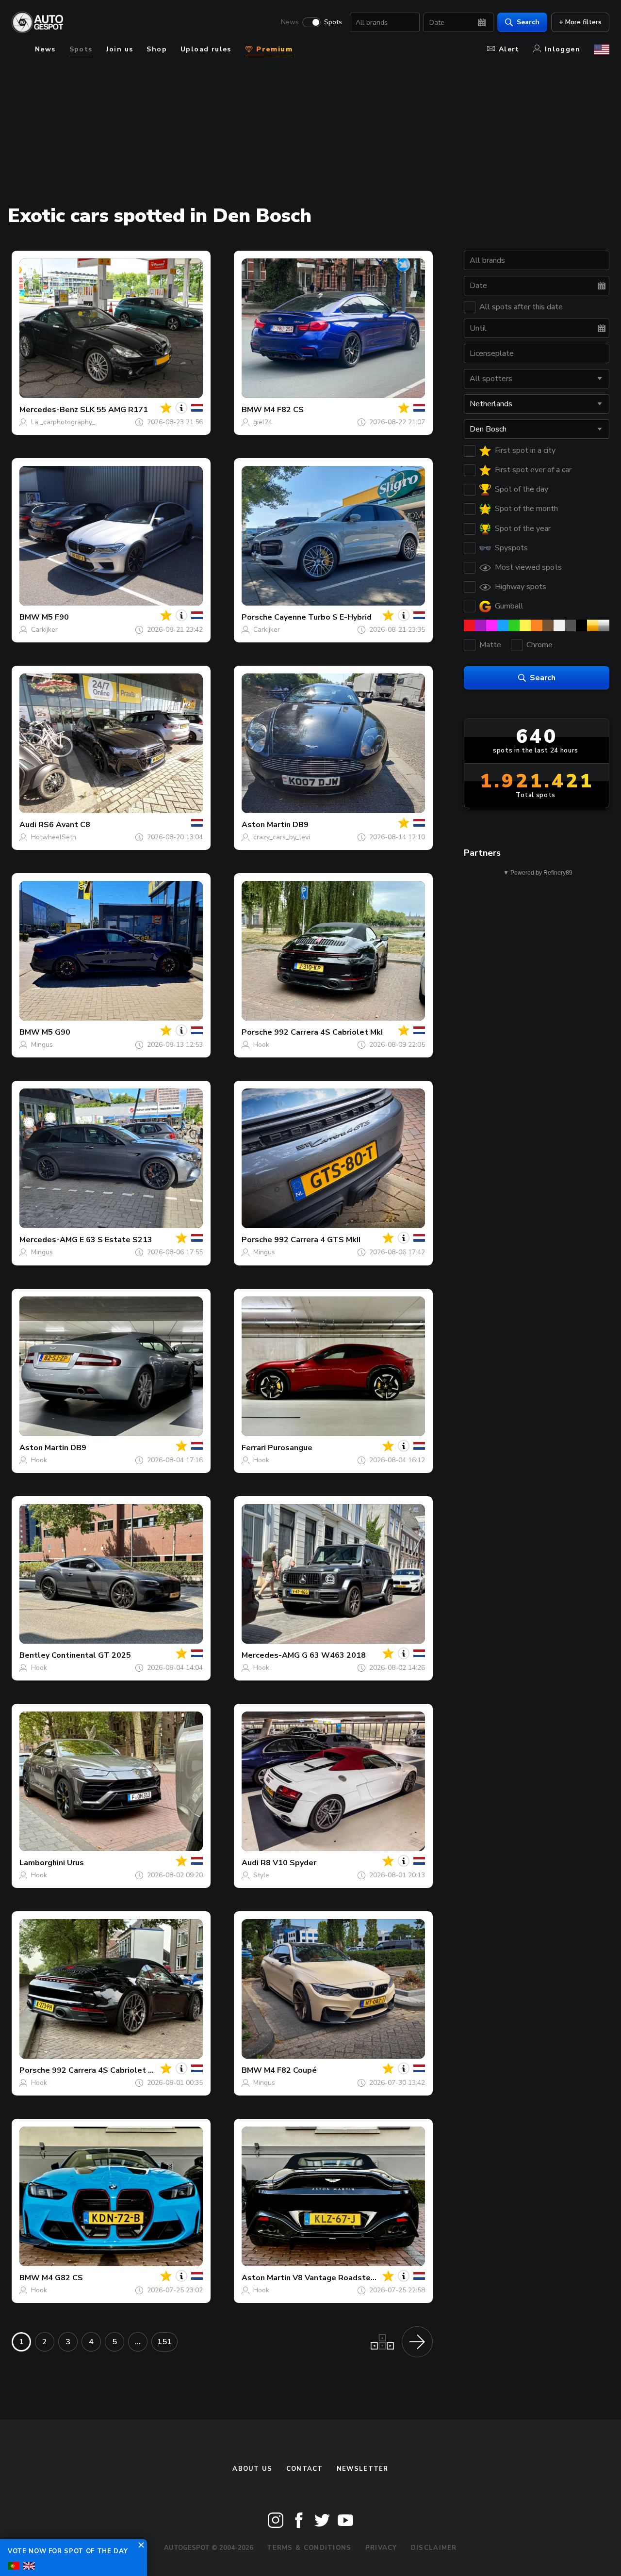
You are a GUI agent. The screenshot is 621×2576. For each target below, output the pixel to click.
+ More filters (580, 22)
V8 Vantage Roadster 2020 (344, 2278)
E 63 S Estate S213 (116, 1240)
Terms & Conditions (309, 2548)
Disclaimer (434, 2548)
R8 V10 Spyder (288, 1863)
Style (261, 1875)
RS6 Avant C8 (64, 825)
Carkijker (44, 630)
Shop (157, 49)
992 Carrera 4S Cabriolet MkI (328, 1032)
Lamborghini (42, 1863)
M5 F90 (55, 617)
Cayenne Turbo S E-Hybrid (323, 617)
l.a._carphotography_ (63, 422)
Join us (120, 49)
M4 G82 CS (62, 2278)
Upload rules (206, 49)
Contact (305, 2469)
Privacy (381, 2548)
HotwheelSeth (54, 837)
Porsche (257, 617)
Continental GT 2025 (91, 1655)
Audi (28, 825)
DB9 (301, 825)
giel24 (263, 422)
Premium (273, 49)
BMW (252, 410)
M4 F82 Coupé (290, 2070)
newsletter (363, 2469)
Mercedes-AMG (49, 1240)
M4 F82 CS (284, 410)
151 (164, 2342)
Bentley (34, 1655)
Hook (261, 1045)
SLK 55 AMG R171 (114, 410)
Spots (333, 22)
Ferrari (254, 1448)
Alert (509, 49)
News (290, 22)
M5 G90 (56, 1032)
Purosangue (290, 1448)
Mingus (42, 1045)
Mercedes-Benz (49, 410)
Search (528, 22)
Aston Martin (266, 825)
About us (252, 2469)
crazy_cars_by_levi (282, 837)
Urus (75, 1863)
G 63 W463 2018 (334, 1655)
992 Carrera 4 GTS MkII (317, 1240)
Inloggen (563, 49)
